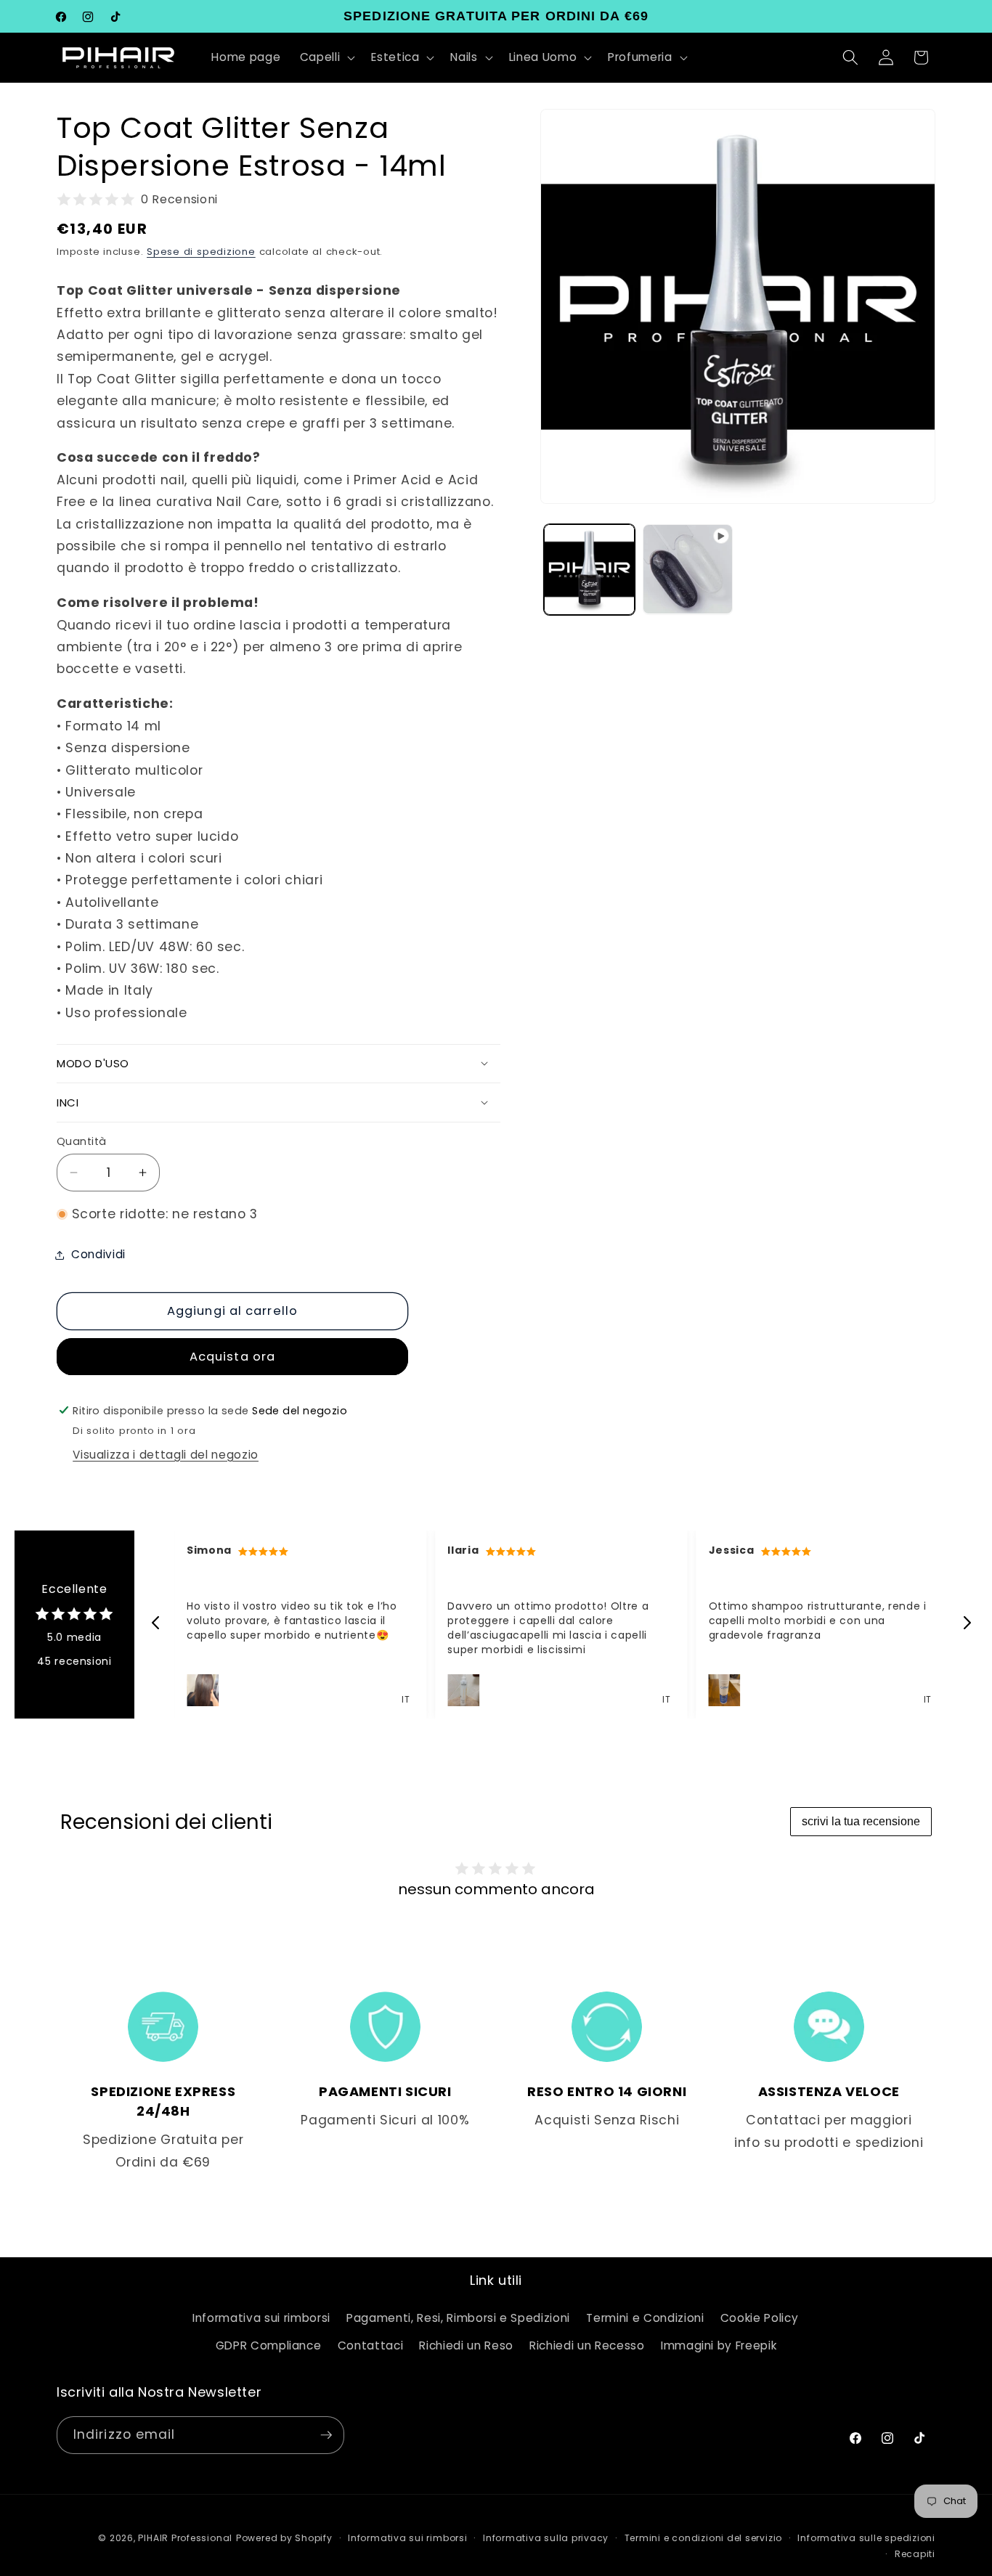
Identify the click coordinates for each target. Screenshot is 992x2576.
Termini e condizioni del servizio (703, 2538)
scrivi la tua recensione (861, 1821)
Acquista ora (232, 1357)
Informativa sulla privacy (546, 2538)
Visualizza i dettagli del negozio (166, 1455)
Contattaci (371, 2345)
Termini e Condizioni (645, 2318)
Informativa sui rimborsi (261, 2318)
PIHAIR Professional (185, 2538)
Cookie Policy (760, 2318)
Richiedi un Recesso (587, 2345)
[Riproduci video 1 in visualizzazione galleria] (688, 570)
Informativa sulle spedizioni (866, 2538)
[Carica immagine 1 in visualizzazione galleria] (589, 570)
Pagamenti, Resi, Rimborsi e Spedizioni (458, 2318)
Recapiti (915, 2554)
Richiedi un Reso (466, 2345)
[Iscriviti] (326, 2435)
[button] (326, 57)
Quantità (82, 1141)
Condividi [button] (98, 1254)
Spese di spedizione (201, 252)
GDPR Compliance (269, 2345)
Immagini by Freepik (719, 2345)
